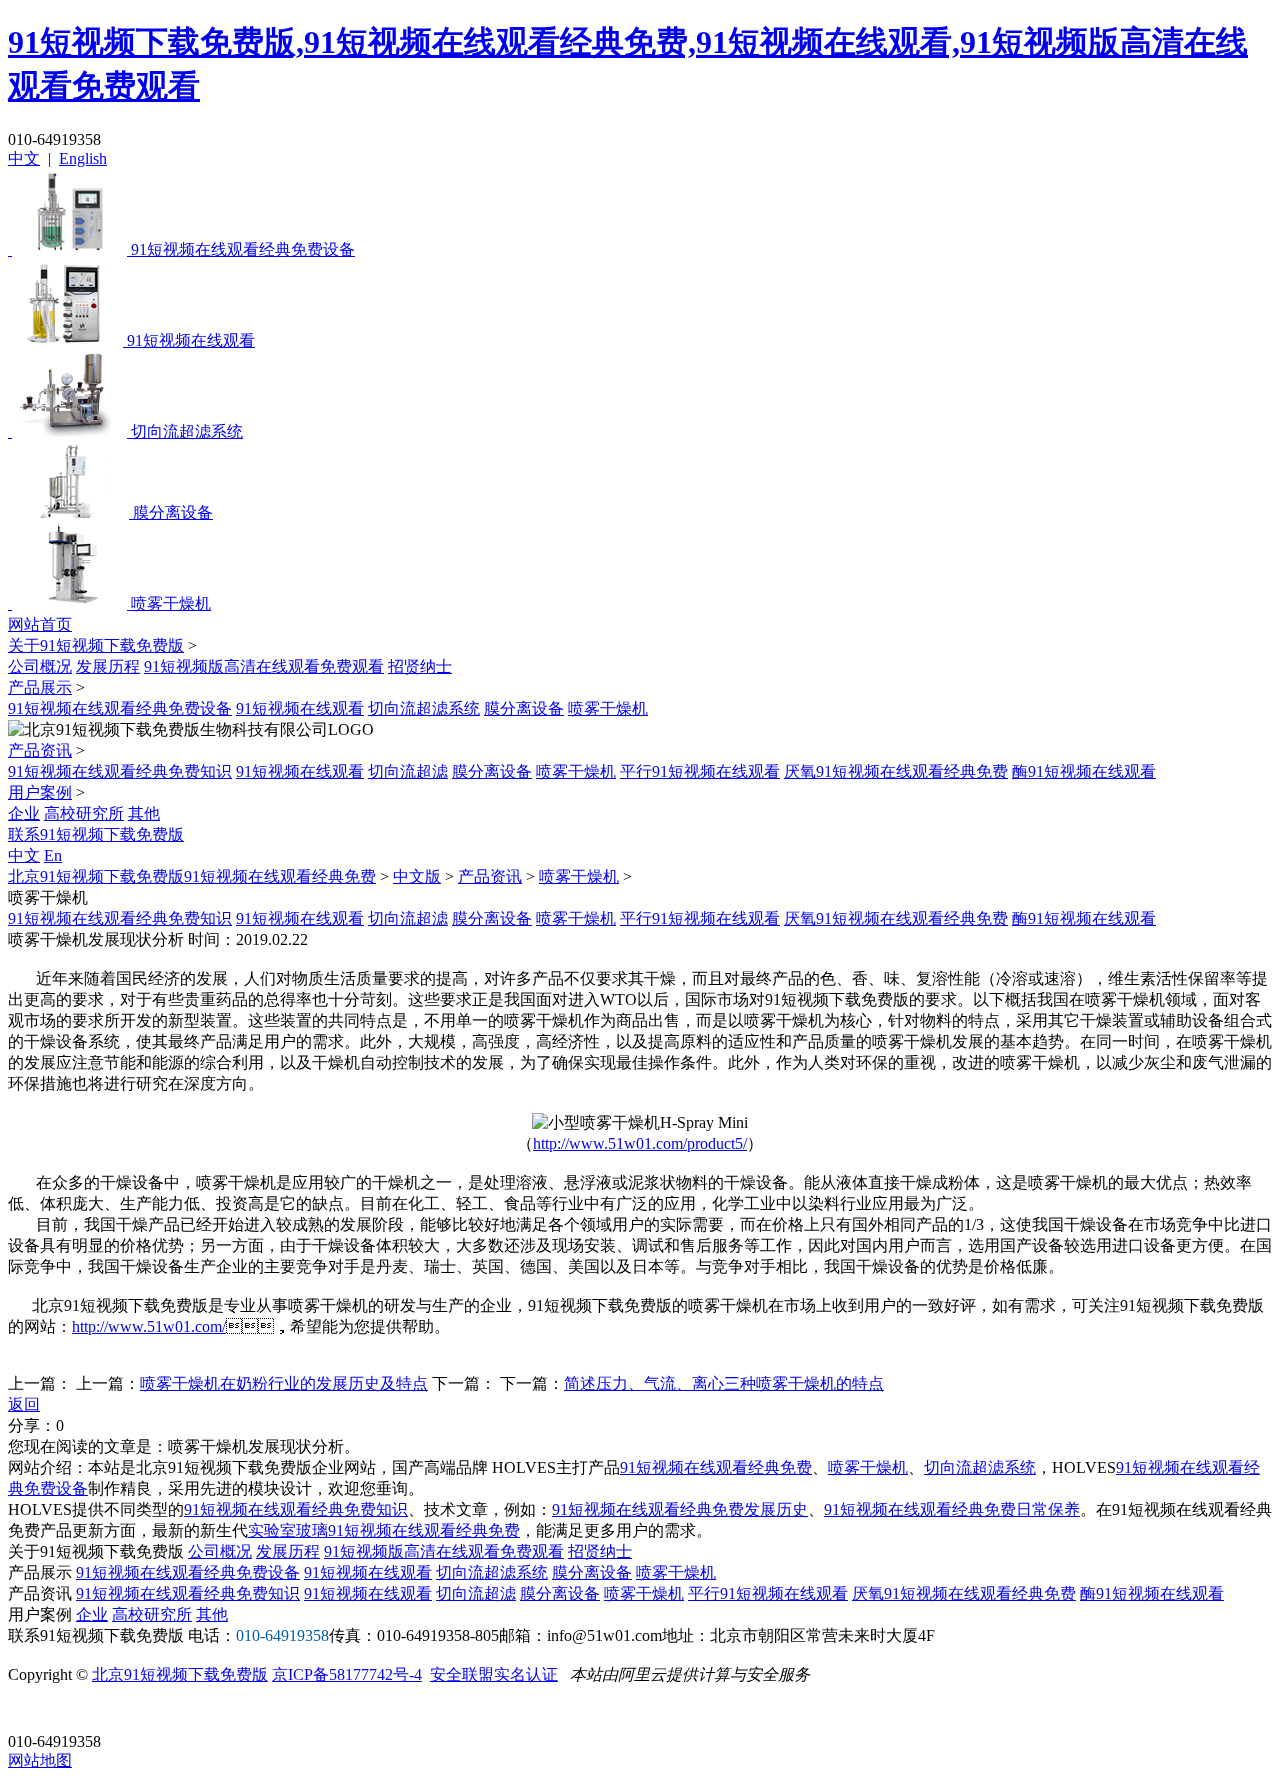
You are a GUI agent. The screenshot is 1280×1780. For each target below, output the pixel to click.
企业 (24, 813)
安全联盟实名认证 (494, 1674)
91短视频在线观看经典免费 (716, 1467)
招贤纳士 (420, 666)
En (53, 855)
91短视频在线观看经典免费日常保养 (952, 1509)
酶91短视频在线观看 (1084, 771)
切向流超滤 (408, 771)
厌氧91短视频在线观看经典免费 (896, 771)
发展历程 (108, 666)
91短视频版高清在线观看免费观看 (264, 666)
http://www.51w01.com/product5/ (640, 1143)
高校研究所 (84, 813)
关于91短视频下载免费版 (96, 645)
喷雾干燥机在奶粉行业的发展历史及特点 (284, 1383)
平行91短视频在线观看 (700, 771)
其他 (144, 813)
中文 (24, 158)
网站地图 (40, 1760)
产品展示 (40, 687)
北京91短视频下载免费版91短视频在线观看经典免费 (192, 876)
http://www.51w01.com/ (149, 1326)
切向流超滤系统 (424, 708)
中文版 (417, 876)
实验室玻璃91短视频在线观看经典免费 (384, 1530)
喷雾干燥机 (608, 708)
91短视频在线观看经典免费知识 (120, 771)
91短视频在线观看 (300, 708)
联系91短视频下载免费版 (96, 834)
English (83, 158)
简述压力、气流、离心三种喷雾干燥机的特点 (724, 1383)
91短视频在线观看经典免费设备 (120, 708)
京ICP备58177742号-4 (347, 1674)
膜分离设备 (524, 708)
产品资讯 (40, 750)
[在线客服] (30, 1710)
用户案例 (40, 792)
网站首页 (40, 624)
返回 (24, 1404)
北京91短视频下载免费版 (180, 1674)
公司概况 (40, 666)
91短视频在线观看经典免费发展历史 (680, 1509)
